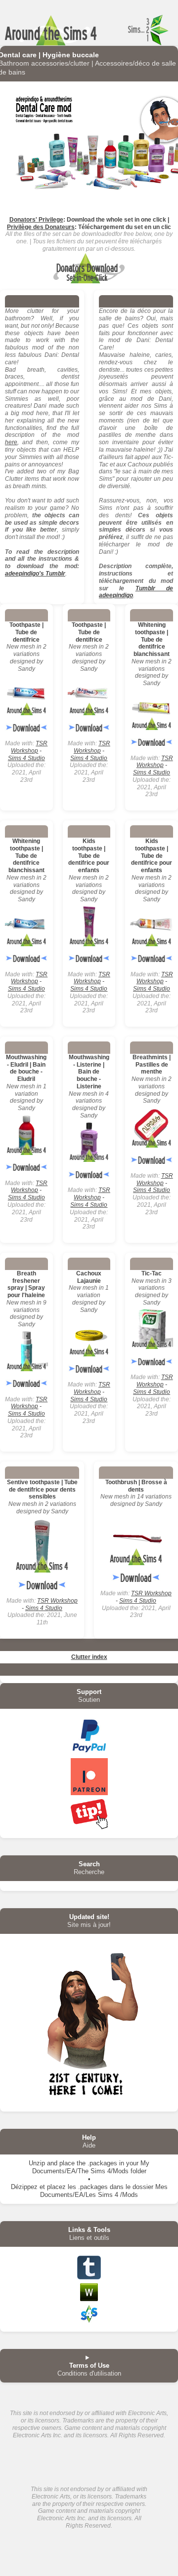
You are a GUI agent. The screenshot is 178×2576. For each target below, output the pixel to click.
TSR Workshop (29, 747)
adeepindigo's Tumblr (35, 574)
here (11, 442)
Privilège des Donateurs (41, 227)
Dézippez (24, 2187)
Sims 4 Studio (26, 758)
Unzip (37, 2163)
